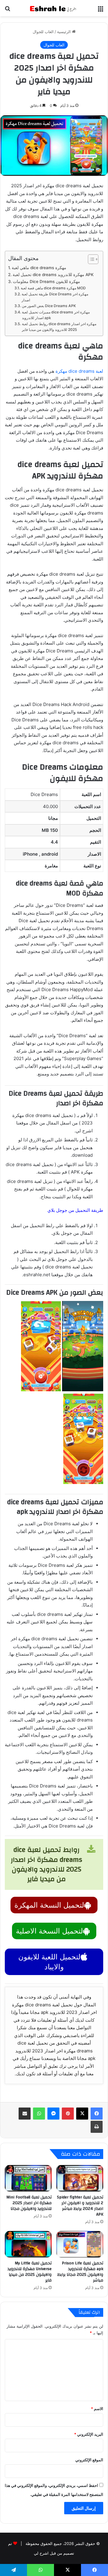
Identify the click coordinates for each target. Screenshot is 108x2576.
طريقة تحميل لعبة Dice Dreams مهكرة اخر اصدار (55, 297)
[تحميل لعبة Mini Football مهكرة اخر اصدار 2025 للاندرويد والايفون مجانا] (28, 2178)
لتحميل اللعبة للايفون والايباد (49, 1962)
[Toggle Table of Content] (90, 259)
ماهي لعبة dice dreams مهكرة (39, 268)
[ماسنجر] (53, 2114)
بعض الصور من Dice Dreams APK (49, 306)
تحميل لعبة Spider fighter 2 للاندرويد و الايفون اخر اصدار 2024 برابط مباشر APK (80, 2206)
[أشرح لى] (54, 8)
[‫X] (82, 2114)
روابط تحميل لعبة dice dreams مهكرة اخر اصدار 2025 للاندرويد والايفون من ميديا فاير (59, 327)
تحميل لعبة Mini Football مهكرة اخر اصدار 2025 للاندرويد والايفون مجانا (29, 2203)
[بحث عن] (7, 10)
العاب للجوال (43, 32)
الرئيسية (64, 32)
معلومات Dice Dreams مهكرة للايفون (46, 282)
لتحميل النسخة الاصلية (49, 1931)
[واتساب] (39, 2114)
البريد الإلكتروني (89, 2434)
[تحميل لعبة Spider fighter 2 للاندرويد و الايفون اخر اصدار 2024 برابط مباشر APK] (80, 2178)
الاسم (97, 2409)
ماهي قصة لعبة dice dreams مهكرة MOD (53, 288)
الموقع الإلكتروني (89, 2460)
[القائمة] (100, 10)
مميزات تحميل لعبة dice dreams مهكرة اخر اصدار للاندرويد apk (56, 315)
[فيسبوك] (97, 2114)
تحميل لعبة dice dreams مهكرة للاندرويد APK (53, 275)
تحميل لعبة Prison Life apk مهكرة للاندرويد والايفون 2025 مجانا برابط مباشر (80, 2272)
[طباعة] (97, 2127)
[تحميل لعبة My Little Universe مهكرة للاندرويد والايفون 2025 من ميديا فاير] (28, 2244)
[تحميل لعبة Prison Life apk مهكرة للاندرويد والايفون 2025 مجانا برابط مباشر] (80, 2244)
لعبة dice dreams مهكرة (79, 371)
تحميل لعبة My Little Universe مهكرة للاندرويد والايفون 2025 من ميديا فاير (30, 2272)
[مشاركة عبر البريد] (25, 2114)
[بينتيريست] (68, 2114)
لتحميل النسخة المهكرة (49, 1905)
